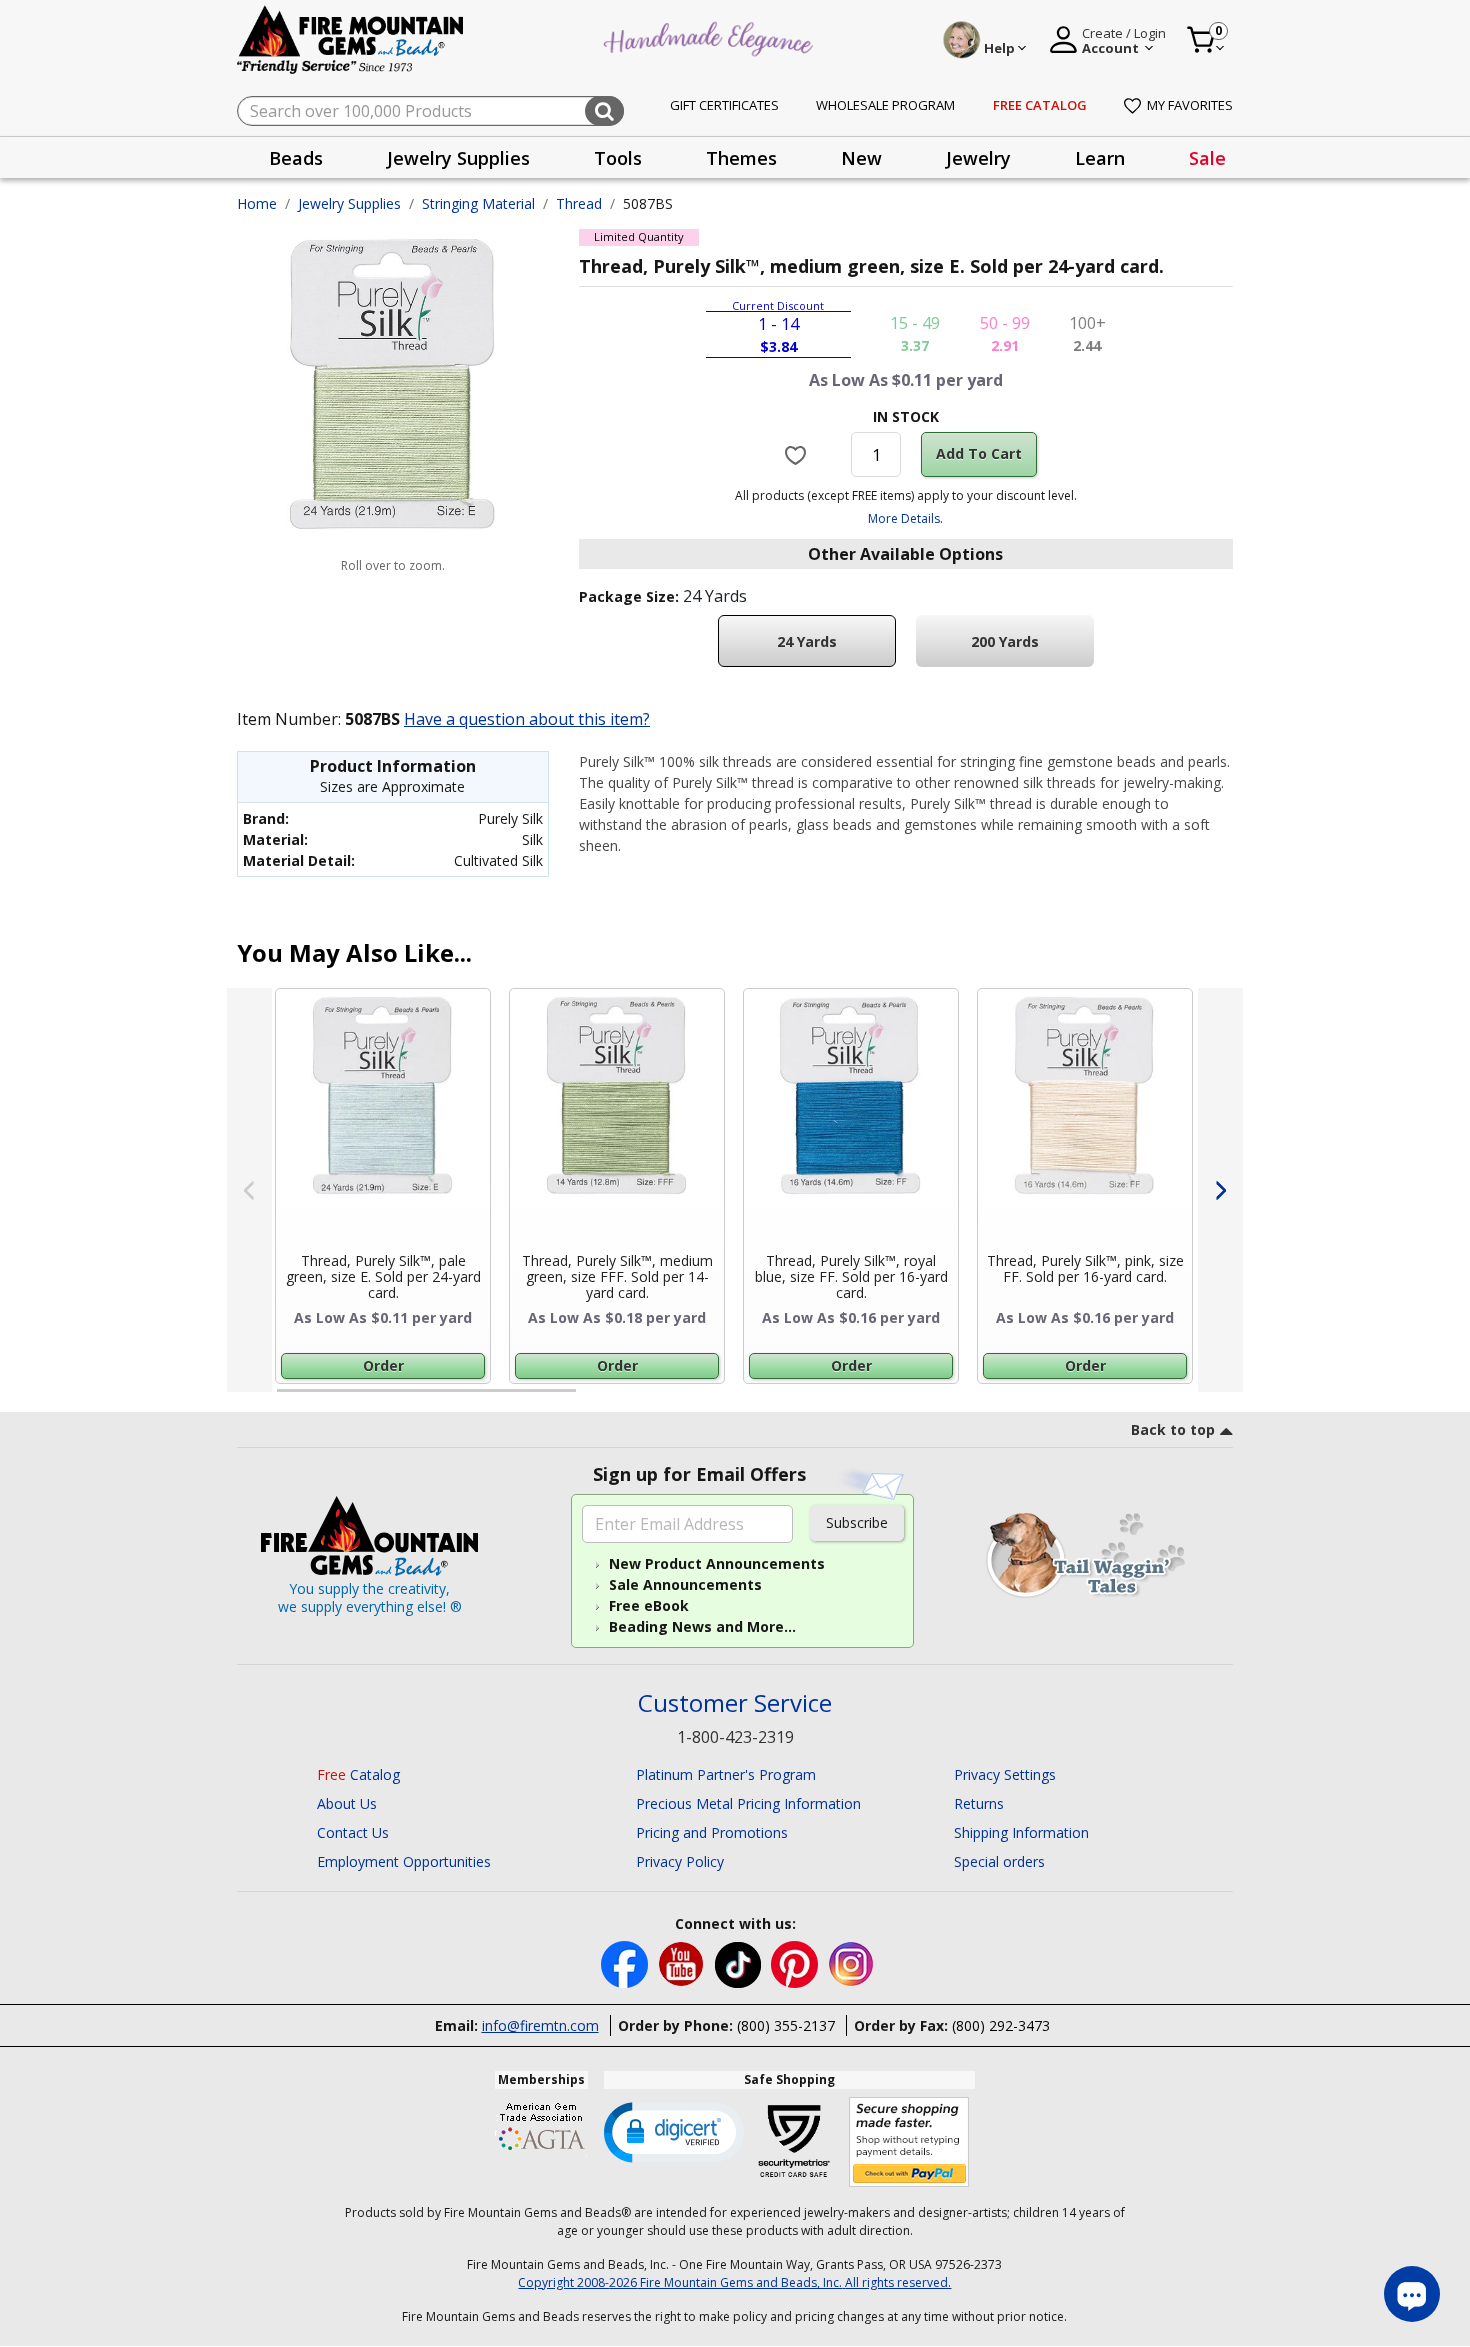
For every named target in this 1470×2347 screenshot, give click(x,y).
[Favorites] (798, 454)
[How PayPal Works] (909, 2142)
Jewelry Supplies (349, 203)
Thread (579, 203)
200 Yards (1005, 641)
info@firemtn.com (540, 2025)
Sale (1207, 158)
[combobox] (430, 111)
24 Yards (807, 641)
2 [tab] (596, 1399)
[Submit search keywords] (604, 111)
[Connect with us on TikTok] (740, 1963)
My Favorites (1190, 105)
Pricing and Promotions (712, 1832)
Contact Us (353, 1832)
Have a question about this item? (527, 719)
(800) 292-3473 (1001, 2025)
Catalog (358, 1774)
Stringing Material (478, 203)
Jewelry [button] (978, 158)
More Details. (905, 518)
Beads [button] (296, 158)
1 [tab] (287, 1399)
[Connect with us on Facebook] (626, 1963)
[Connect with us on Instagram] (851, 1963)
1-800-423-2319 (735, 1737)
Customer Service (735, 1703)
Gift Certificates (724, 105)
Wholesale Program (885, 105)
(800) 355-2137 (786, 2025)
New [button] (861, 158)
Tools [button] (618, 158)
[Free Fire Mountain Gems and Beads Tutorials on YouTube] (683, 1963)
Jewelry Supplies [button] (458, 158)
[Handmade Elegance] (711, 36)
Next (1220, 1190)
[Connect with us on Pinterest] (796, 1963)
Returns (979, 1803)
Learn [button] (1100, 158)
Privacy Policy (680, 1861)
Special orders (999, 1861)
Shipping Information (1021, 1832)
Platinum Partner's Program (726, 1774)
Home (257, 203)
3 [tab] (904, 1399)
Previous (249, 1190)
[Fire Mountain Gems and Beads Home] (351, 38)
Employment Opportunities (404, 1861)
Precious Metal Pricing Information (748, 1803)
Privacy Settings (1005, 1774)
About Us (347, 1803)
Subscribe (857, 1522)
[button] (674, 2131)
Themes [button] (741, 158)
